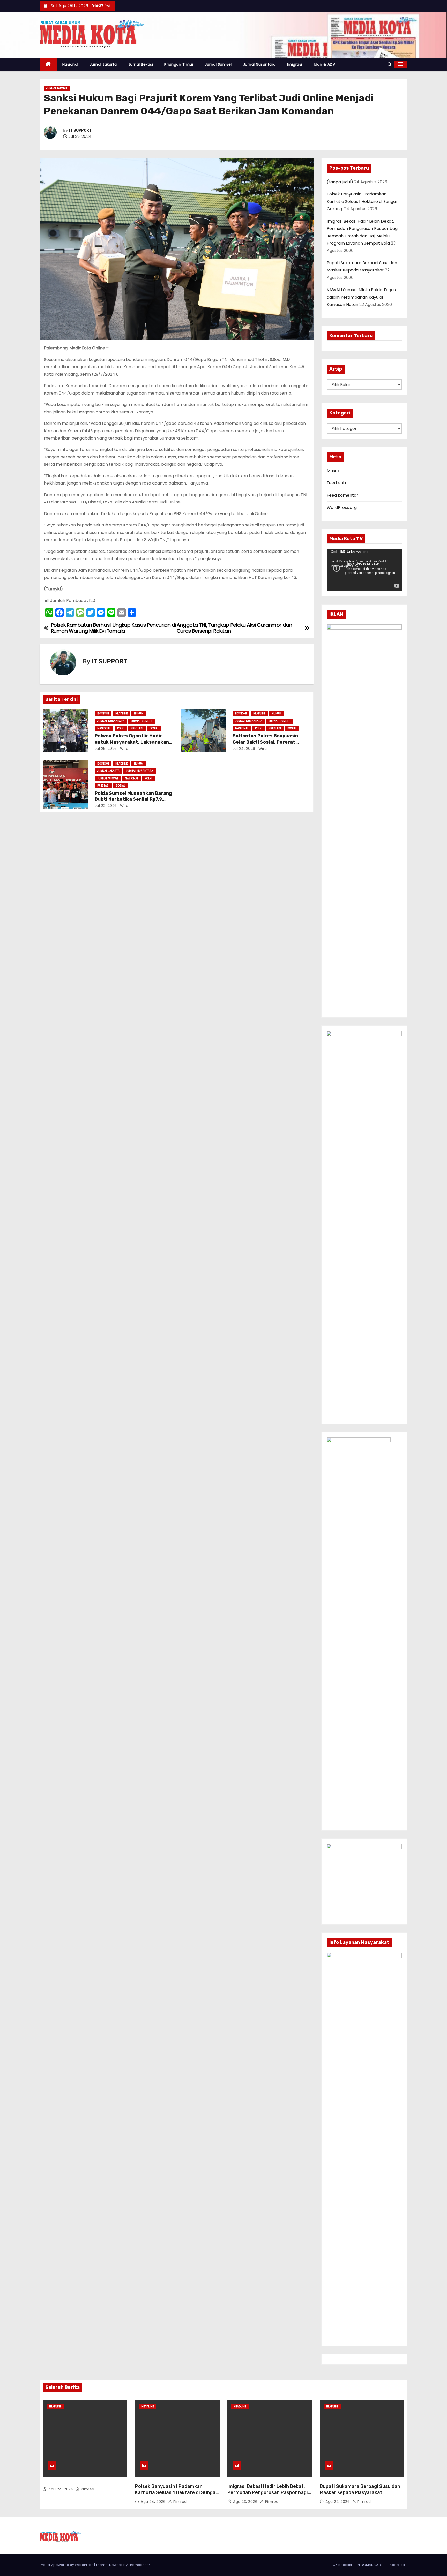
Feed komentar (342, 495)
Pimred (87, 2489)
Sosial (154, 728)
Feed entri (337, 483)
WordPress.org (342, 507)
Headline (121, 713)
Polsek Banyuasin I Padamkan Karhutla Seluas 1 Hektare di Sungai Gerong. (362, 201)
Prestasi (137, 728)
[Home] (48, 65)
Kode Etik (397, 2565)
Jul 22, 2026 (106, 806)
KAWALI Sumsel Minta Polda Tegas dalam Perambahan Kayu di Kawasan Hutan (361, 297)
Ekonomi (103, 713)
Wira (124, 749)
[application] (364, 570)
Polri (121, 728)
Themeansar (139, 2565)
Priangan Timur (179, 64)
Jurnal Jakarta (103, 64)
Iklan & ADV (324, 64)
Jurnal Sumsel (218, 64)
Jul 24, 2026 (244, 749)
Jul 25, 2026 (106, 749)
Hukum (139, 713)
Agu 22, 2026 (338, 2502)
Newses (116, 2565)
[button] (390, 65)
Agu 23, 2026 (246, 2502)
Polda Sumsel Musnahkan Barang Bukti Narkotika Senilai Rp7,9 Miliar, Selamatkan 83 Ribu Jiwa (133, 799)
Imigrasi (295, 64)
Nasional (70, 64)
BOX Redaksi (341, 2565)
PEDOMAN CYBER (371, 2565)
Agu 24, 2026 (61, 2489)
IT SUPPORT (80, 130)
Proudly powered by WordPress (67, 2565)
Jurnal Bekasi (141, 64)
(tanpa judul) (340, 182)
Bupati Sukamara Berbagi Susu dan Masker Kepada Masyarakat (360, 2489)
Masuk (333, 471)
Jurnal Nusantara (259, 64)
